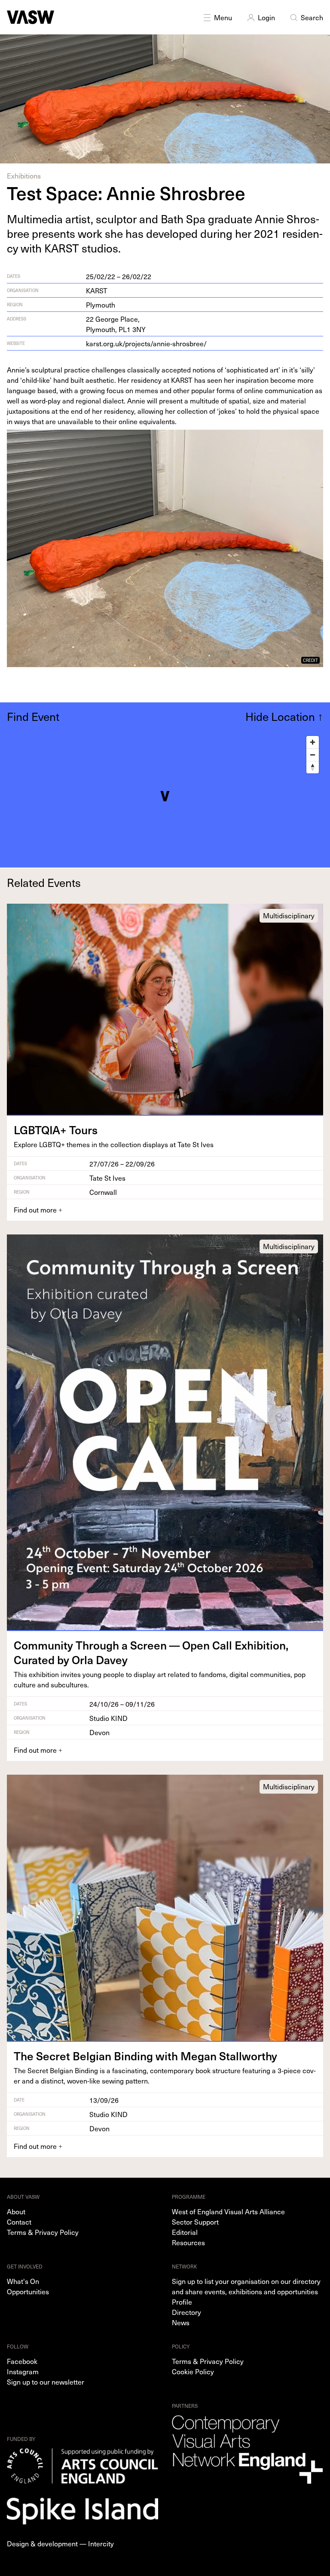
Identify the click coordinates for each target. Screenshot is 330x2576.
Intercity (101, 2543)
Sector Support (195, 2222)
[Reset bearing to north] (313, 767)
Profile (182, 2302)
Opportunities (28, 2291)
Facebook (22, 2361)
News (181, 2322)
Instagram (23, 2371)
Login (266, 17)
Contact (19, 2222)
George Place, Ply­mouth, (116, 324)
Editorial (185, 2232)
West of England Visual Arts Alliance (228, 2211)
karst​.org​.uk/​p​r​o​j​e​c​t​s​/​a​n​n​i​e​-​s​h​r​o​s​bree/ (146, 343)
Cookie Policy (193, 2371)
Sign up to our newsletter (46, 2382)
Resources (188, 2242)
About (16, 2211)
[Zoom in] (313, 742)
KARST (97, 290)
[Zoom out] (313, 755)
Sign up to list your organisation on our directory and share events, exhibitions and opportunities (246, 2286)
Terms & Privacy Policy (43, 2232)
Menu (223, 17)
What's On (23, 2281)
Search (312, 17)
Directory (186, 2312)
